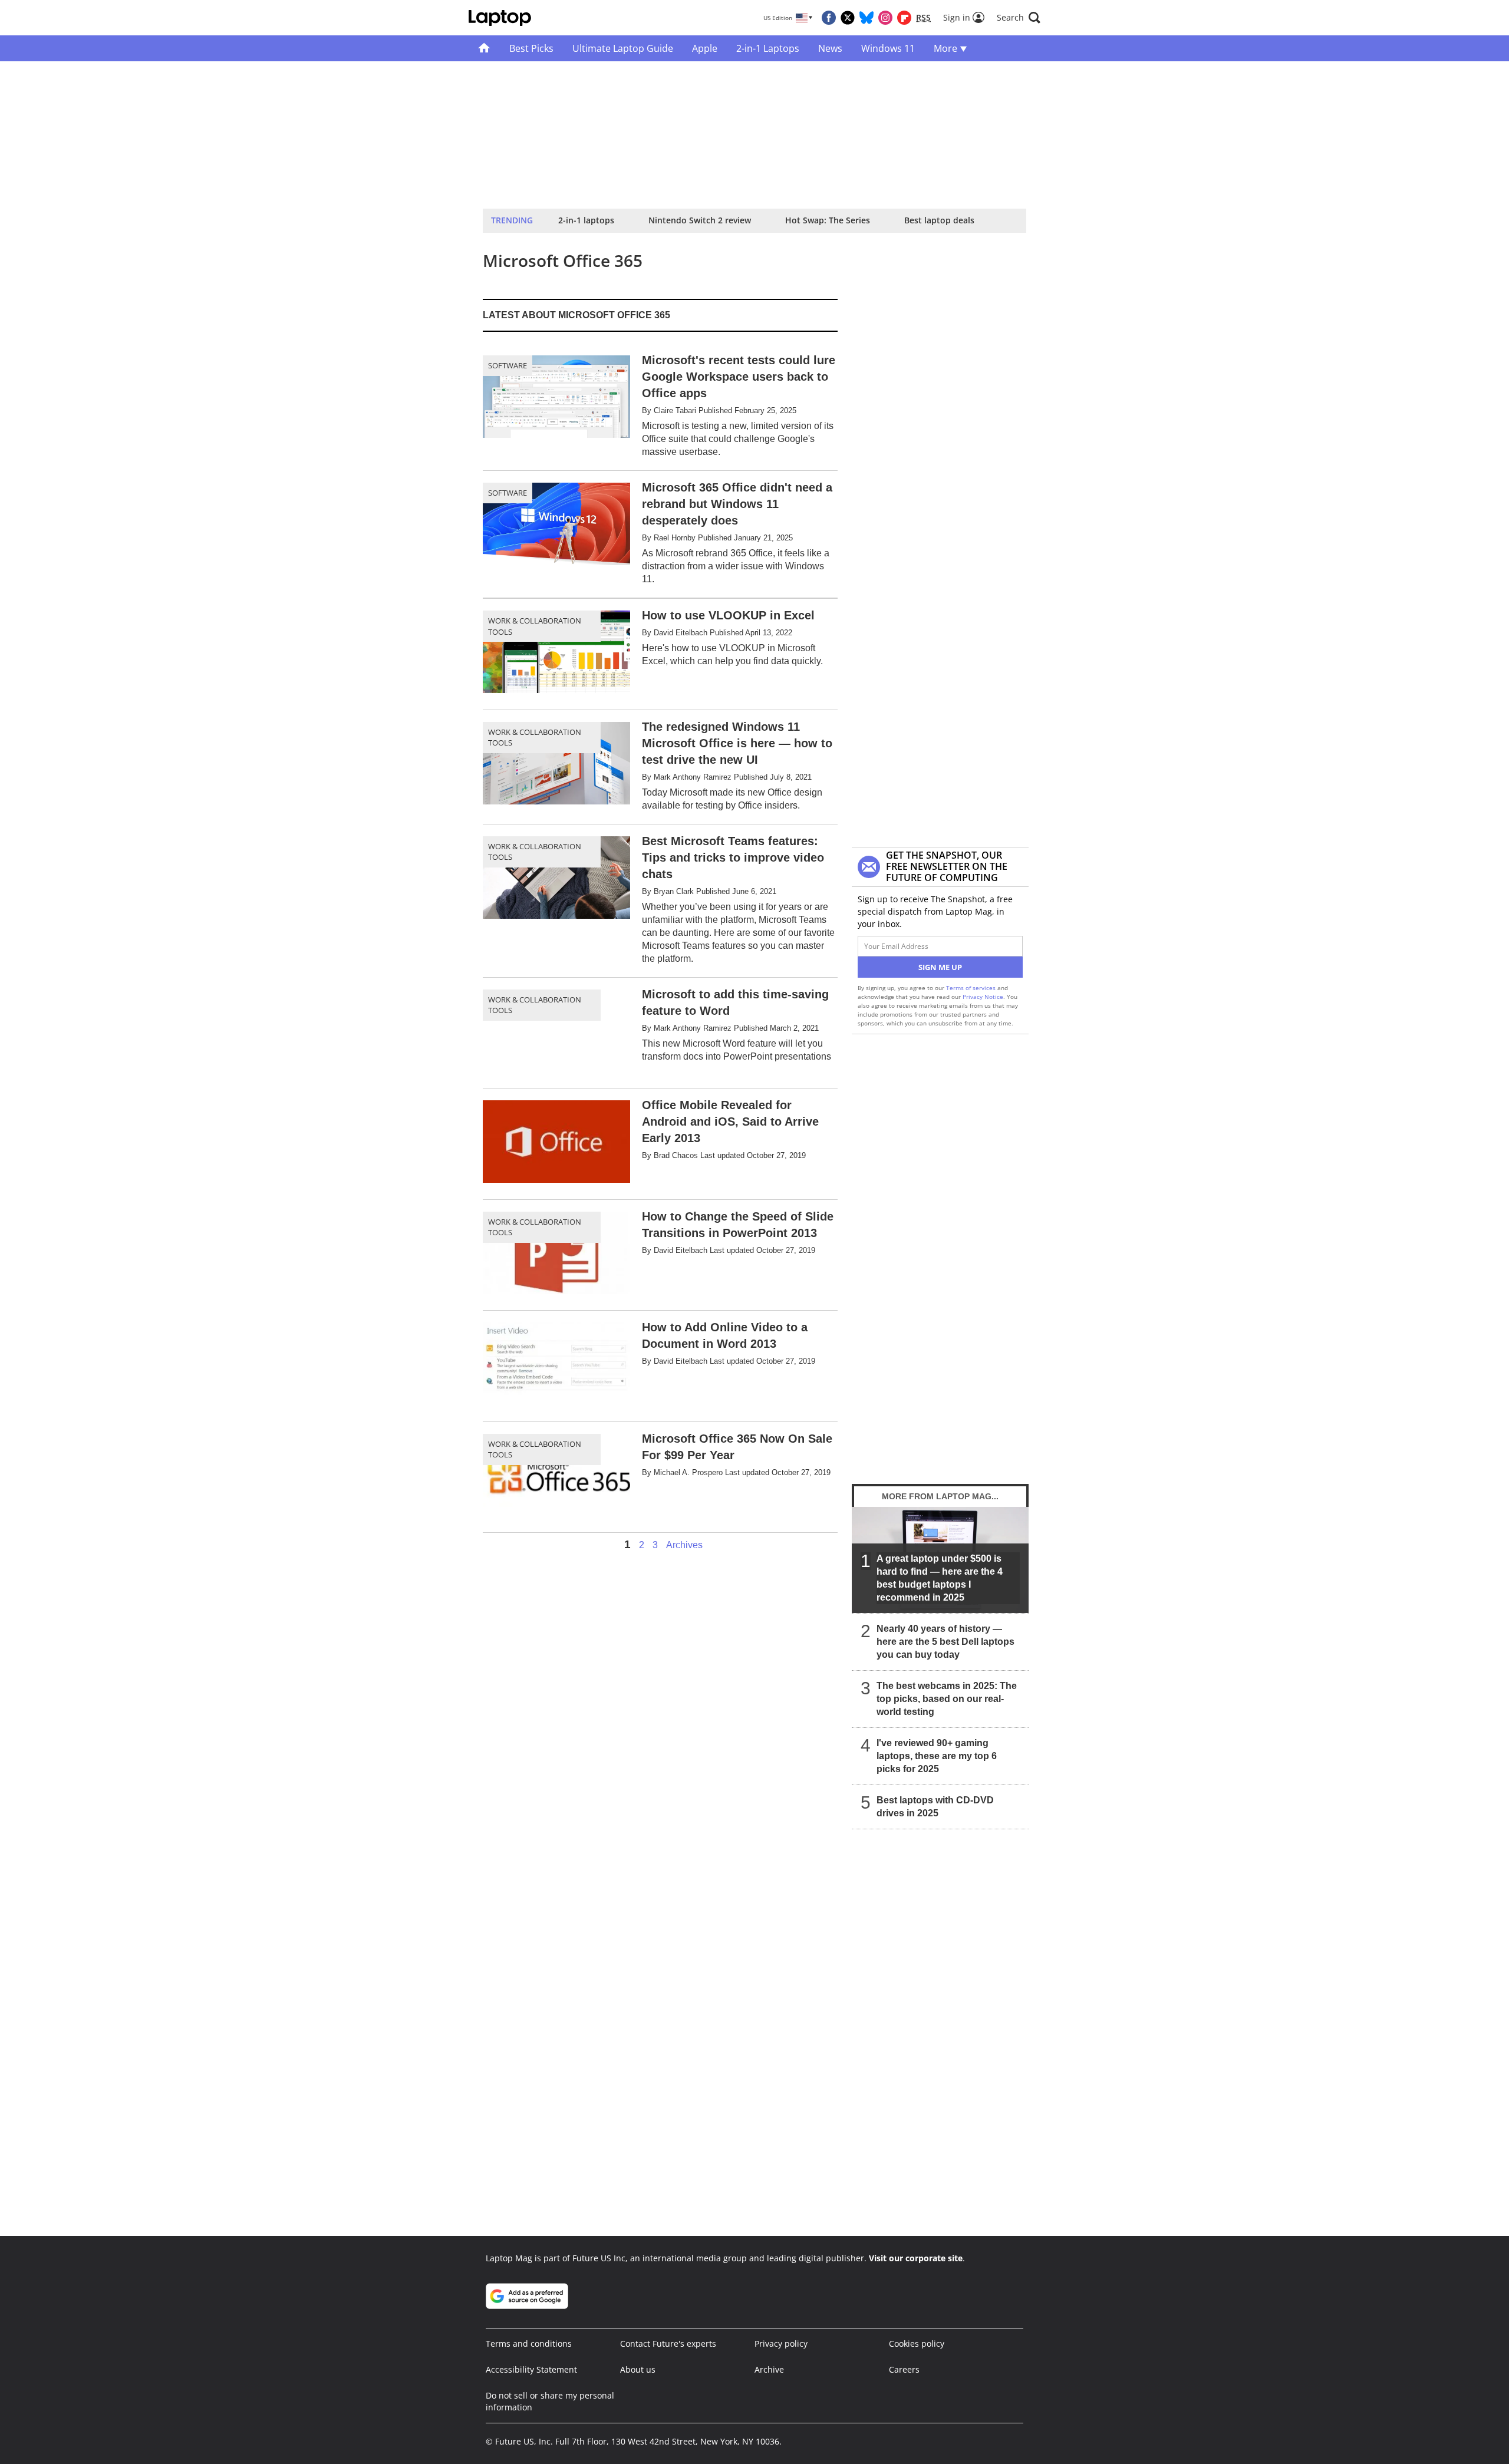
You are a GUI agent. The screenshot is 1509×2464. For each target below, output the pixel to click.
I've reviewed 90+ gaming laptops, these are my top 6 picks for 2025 (937, 1756)
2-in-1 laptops (586, 220)
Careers (904, 2369)
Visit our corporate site (916, 2258)
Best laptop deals (939, 220)
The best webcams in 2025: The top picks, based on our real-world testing (947, 1699)
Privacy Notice (983, 997)
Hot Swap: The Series (828, 220)
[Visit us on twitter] (848, 18)
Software (508, 365)
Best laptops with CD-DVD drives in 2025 (935, 1807)
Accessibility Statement (531, 2369)
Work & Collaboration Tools (535, 626)
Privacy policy (781, 2343)
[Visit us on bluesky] (866, 18)
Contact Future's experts (668, 2343)
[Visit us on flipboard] (904, 18)
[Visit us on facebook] (829, 18)
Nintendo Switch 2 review (700, 220)
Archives (684, 1545)
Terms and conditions (529, 2343)
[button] (1019, 18)
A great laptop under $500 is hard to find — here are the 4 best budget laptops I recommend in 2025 (940, 1578)
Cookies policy (917, 2343)
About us (638, 2369)
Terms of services (972, 988)
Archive (769, 2369)
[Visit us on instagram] (885, 18)
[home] (484, 48)
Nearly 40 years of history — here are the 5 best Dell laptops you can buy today (945, 1642)
